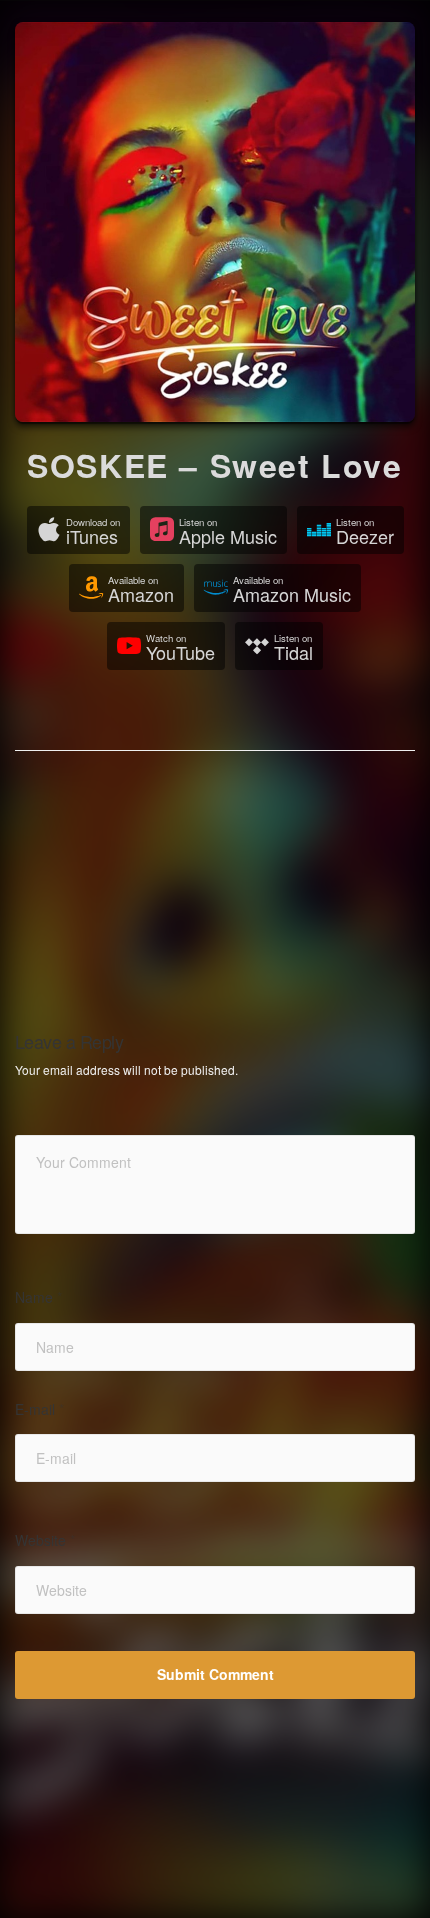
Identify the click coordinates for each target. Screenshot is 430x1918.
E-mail (39, 1409)
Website (45, 1540)
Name (38, 1297)
